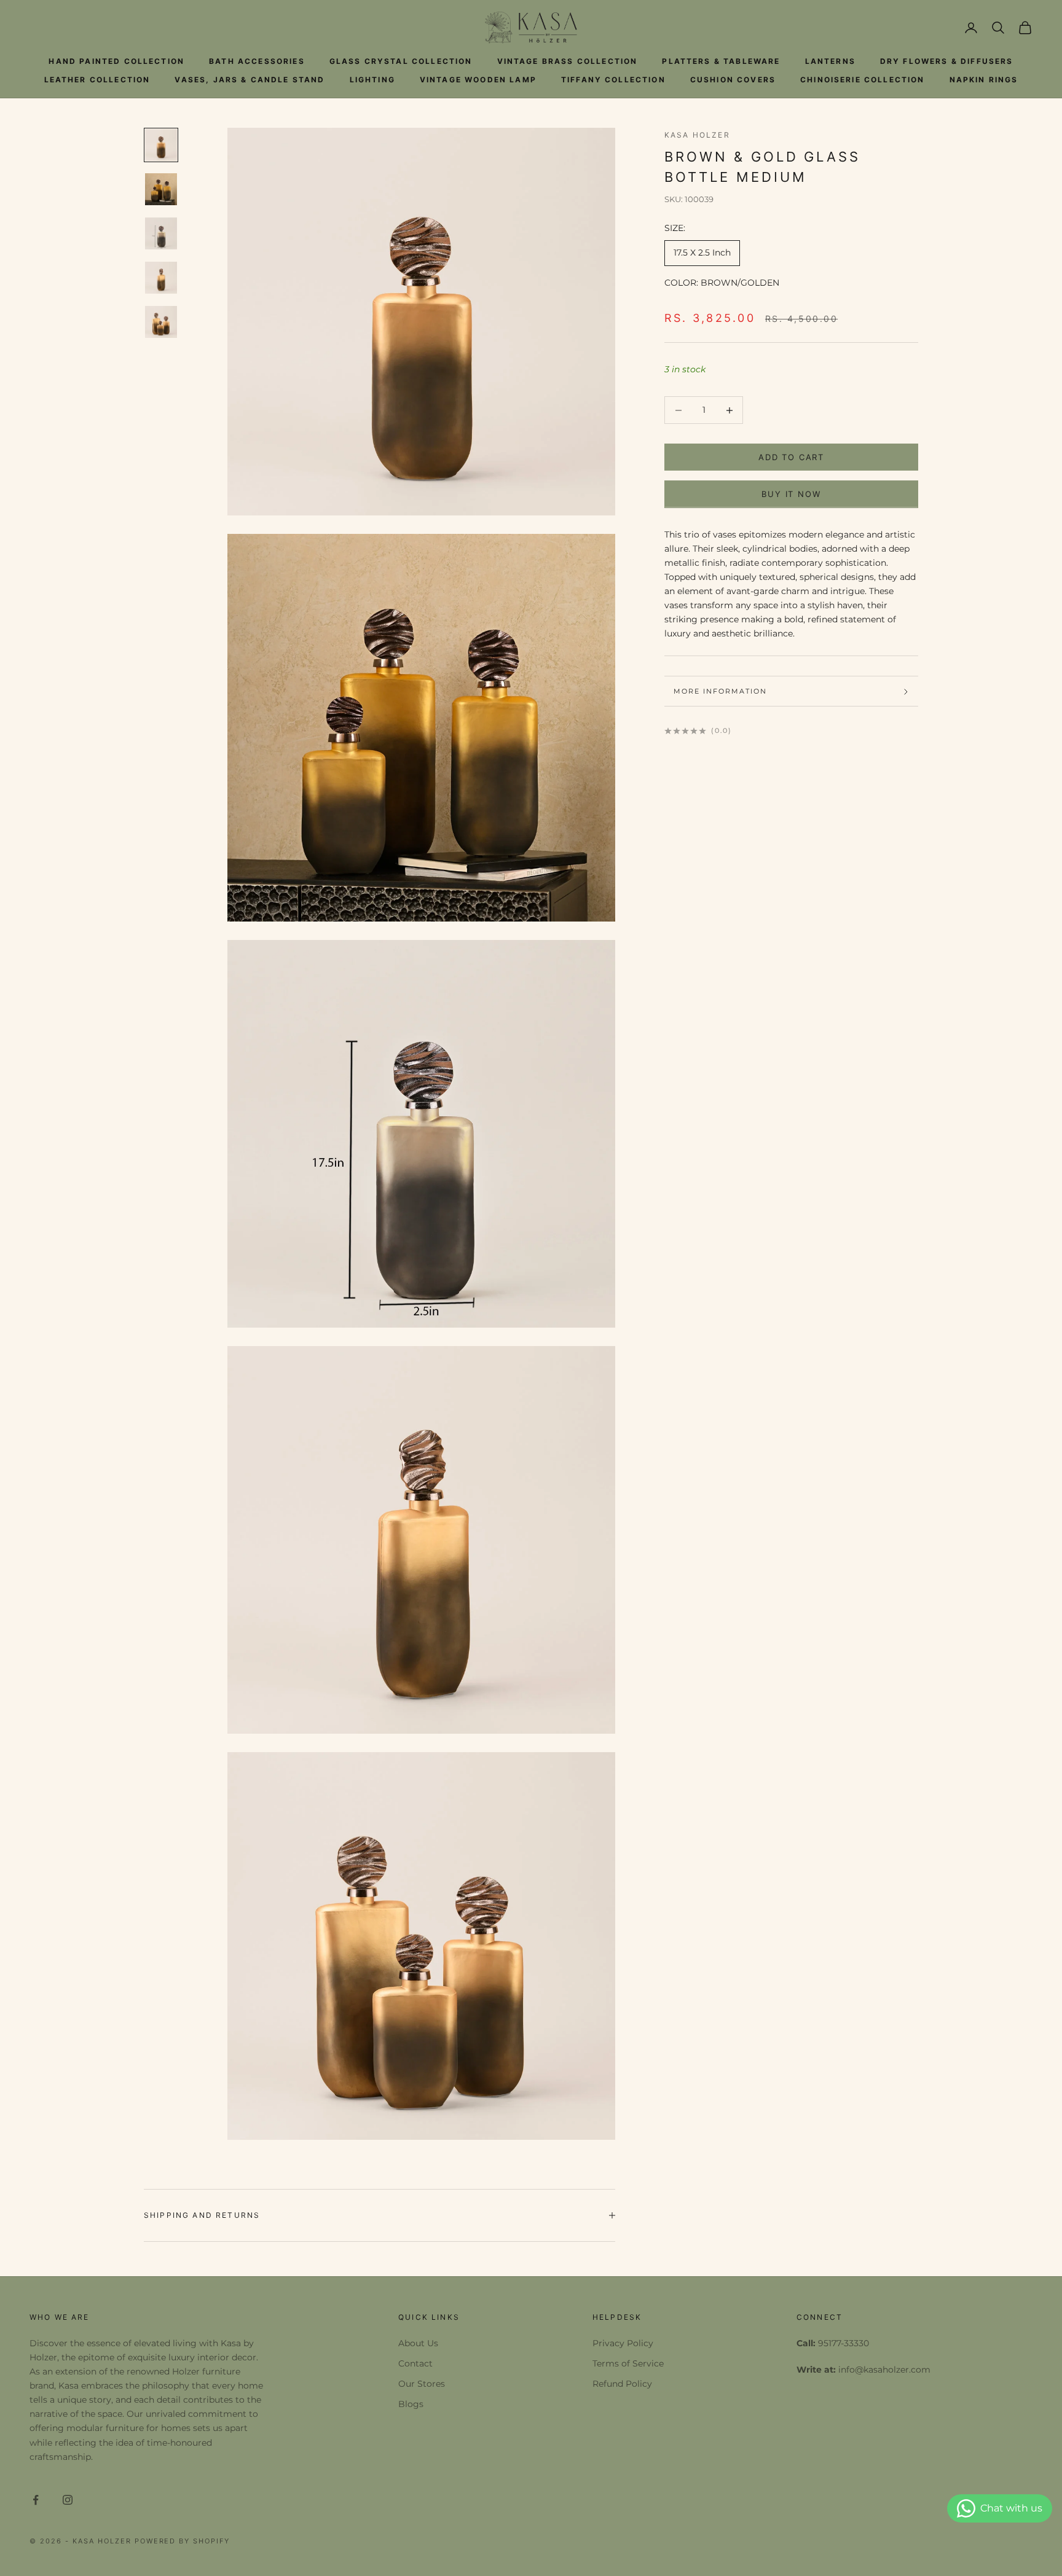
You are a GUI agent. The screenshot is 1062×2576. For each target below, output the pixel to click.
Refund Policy (622, 2384)
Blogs (411, 2404)
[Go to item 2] (161, 189)
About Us (418, 2343)
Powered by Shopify (183, 2541)
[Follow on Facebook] (36, 2500)
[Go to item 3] (161, 233)
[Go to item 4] (161, 278)
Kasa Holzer (697, 135)
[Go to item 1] (161, 145)
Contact (415, 2363)
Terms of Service (628, 2363)
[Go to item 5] (161, 322)
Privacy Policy (623, 2343)
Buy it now (791, 494)
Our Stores (422, 2384)
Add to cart (791, 457)
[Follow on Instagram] (68, 2500)
